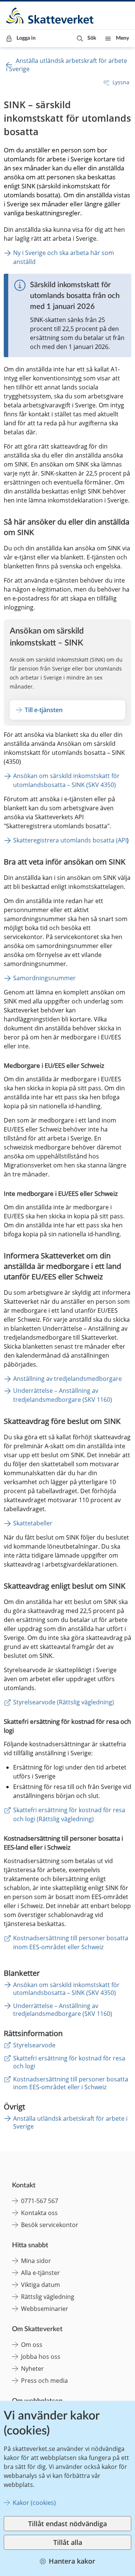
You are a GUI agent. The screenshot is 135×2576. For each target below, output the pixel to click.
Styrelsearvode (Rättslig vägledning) (64, 1702)
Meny (122, 38)
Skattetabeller (33, 1523)
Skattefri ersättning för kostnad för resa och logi (69, 2062)
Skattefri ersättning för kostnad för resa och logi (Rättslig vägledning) (70, 1814)
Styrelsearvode (34, 2045)
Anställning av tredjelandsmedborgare (67, 1379)
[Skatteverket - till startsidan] (50, 16)
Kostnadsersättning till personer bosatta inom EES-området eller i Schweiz (71, 2083)
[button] (86, 38)
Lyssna (121, 82)
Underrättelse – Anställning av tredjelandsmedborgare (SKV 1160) (63, 1395)
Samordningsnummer (44, 978)
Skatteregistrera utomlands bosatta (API (70, 840)
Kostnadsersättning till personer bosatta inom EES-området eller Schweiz (71, 1942)
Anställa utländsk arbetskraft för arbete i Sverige (70, 2122)
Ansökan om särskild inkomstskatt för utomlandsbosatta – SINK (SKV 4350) (67, 780)
